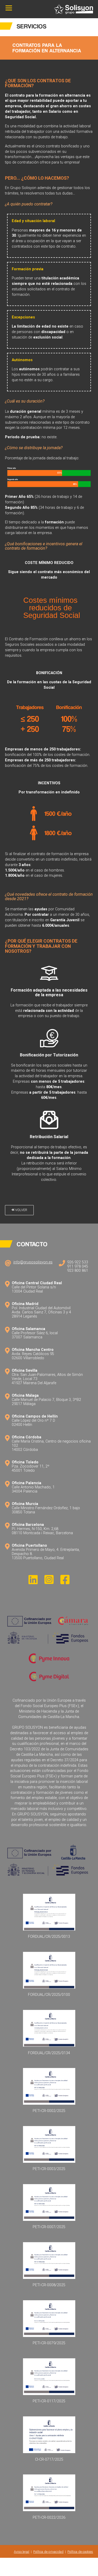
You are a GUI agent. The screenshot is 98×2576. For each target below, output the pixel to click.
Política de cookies (80, 2552)
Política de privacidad (48, 2552)
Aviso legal (22, 2552)
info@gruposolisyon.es (33, 1262)
